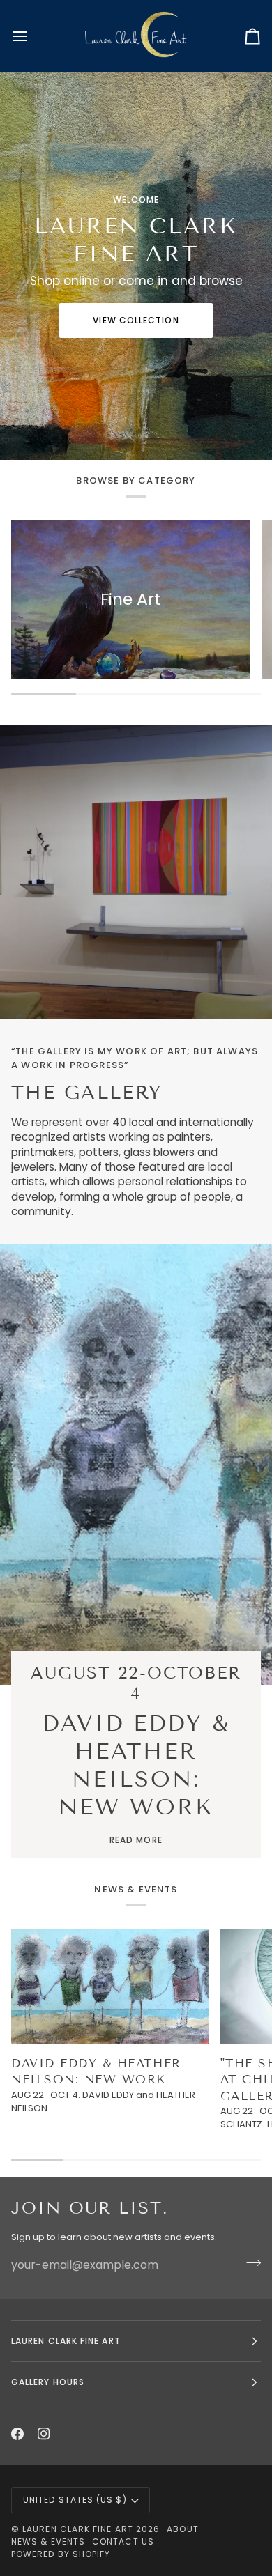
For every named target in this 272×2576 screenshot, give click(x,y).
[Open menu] (32, 36)
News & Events (48, 2542)
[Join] (249, 2263)
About (182, 2529)
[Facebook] (17, 2434)
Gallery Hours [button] (48, 2382)
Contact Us (123, 2542)
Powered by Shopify (61, 2554)
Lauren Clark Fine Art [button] (66, 2341)
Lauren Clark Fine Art (78, 2529)
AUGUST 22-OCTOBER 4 (136, 1683)
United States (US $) (75, 2500)
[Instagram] (44, 2434)
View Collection (136, 320)
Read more (136, 1840)
